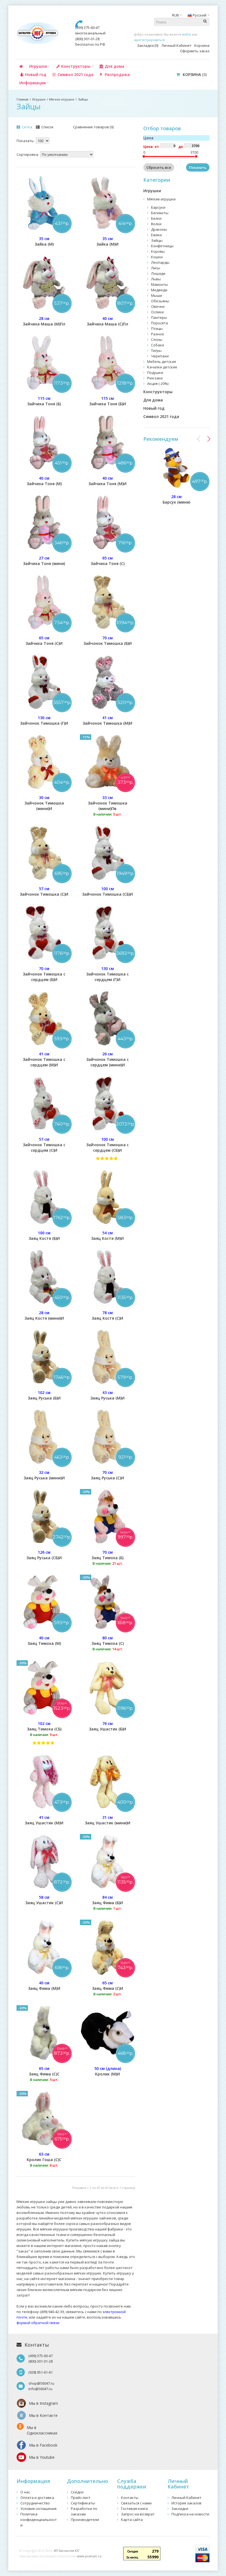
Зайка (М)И (107, 241)
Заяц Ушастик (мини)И (108, 1820)
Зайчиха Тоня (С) (108, 561)
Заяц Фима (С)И (108, 1988)
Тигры (156, 350)
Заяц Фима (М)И (44, 1986)
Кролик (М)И (108, 2071)
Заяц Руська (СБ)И (44, 1555)
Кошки (157, 257)
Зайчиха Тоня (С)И (44, 641)
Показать (198, 167)
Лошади (158, 273)
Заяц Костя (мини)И (44, 1315)
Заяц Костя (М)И (107, 1236)
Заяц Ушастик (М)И (44, 1820)
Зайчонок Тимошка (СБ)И (107, 891)
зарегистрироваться (149, 40)
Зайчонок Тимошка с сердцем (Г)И (107, 974)
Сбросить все (159, 167)
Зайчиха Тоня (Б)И (108, 401)
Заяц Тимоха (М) (44, 1641)
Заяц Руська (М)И (107, 1395)
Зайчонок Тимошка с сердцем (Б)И (44, 974)
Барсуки (158, 207)
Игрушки (39, 99)
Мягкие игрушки (62, 99)
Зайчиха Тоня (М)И (107, 481)
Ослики (157, 312)
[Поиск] (205, 22)
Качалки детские (162, 367)
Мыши (157, 295)
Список (47, 127)
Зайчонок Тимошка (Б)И (108, 641)
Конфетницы (162, 246)
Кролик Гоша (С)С (44, 2160)
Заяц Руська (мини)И (44, 1475)
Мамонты (159, 284)
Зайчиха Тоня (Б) (44, 401)
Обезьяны (160, 301)
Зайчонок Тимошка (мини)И (44, 803)
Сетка (27, 127)
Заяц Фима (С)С (44, 2074)
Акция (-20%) (158, 384)
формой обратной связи (38, 2323)
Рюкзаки (155, 378)
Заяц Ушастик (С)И (44, 1900)
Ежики (156, 235)
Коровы (158, 251)
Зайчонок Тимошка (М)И (107, 720)
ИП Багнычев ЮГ (67, 2551)
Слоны (157, 339)
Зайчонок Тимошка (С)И (44, 891)
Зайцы (83, 99)
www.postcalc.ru (89, 2556)
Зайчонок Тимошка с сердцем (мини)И (107, 1059)
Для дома (153, 400)
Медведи (159, 290)
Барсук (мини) (176, 499)
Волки (156, 224)
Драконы (159, 229)
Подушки (155, 373)
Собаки (158, 345)
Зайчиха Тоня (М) (44, 481)
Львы (156, 279)
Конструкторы (158, 392)
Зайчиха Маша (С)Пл (107, 321)
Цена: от (151, 147)
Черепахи (160, 356)
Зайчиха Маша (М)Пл (44, 321)
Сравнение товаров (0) (93, 127)
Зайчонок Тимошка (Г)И (44, 720)
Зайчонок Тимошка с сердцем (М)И (44, 1059)
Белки (156, 218)
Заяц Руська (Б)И (44, 1395)
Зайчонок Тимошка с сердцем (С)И (44, 1145)
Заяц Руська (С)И (107, 1475)
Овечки (158, 306)
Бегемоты (160, 213)
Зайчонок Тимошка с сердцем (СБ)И (107, 1145)
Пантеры (159, 317)
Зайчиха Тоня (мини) (44, 561)
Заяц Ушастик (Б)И (108, 1726)
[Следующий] (209, 439)
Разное (158, 334)
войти (187, 34)
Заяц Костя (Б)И (44, 1236)
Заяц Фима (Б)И (107, 1903)
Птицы (157, 328)
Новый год (154, 408)
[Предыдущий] (199, 439)
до (181, 147)
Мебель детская (162, 362)
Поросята (159, 323)
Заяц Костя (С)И (107, 1315)
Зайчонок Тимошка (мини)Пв (108, 806)
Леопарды (160, 262)
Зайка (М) (44, 241)
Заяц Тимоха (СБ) (44, 1729)
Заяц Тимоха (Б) (107, 1558)
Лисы (156, 268)
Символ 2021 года (161, 416)
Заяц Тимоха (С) (108, 1643)
